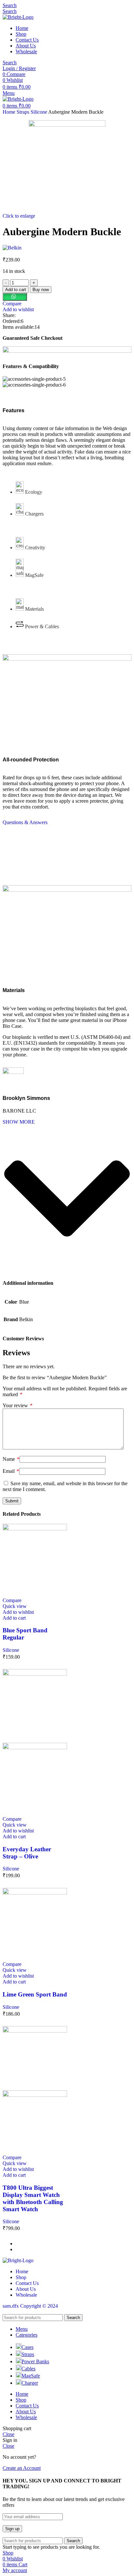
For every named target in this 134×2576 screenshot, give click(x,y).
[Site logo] (18, 17)
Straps (24, 112)
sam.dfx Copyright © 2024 (30, 2306)
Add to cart (16, 290)
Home (10, 112)
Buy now (41, 290)
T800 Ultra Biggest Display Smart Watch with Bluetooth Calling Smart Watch (33, 2198)
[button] (15, 297)
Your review (18, 1405)
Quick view (15, 1606)
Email (11, 1471)
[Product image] (35, 1747)
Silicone (39, 112)
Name (11, 1459)
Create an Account (22, 2468)
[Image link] (18, 2260)
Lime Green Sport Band (35, 1994)
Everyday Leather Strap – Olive (27, 1853)
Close (8, 2434)
